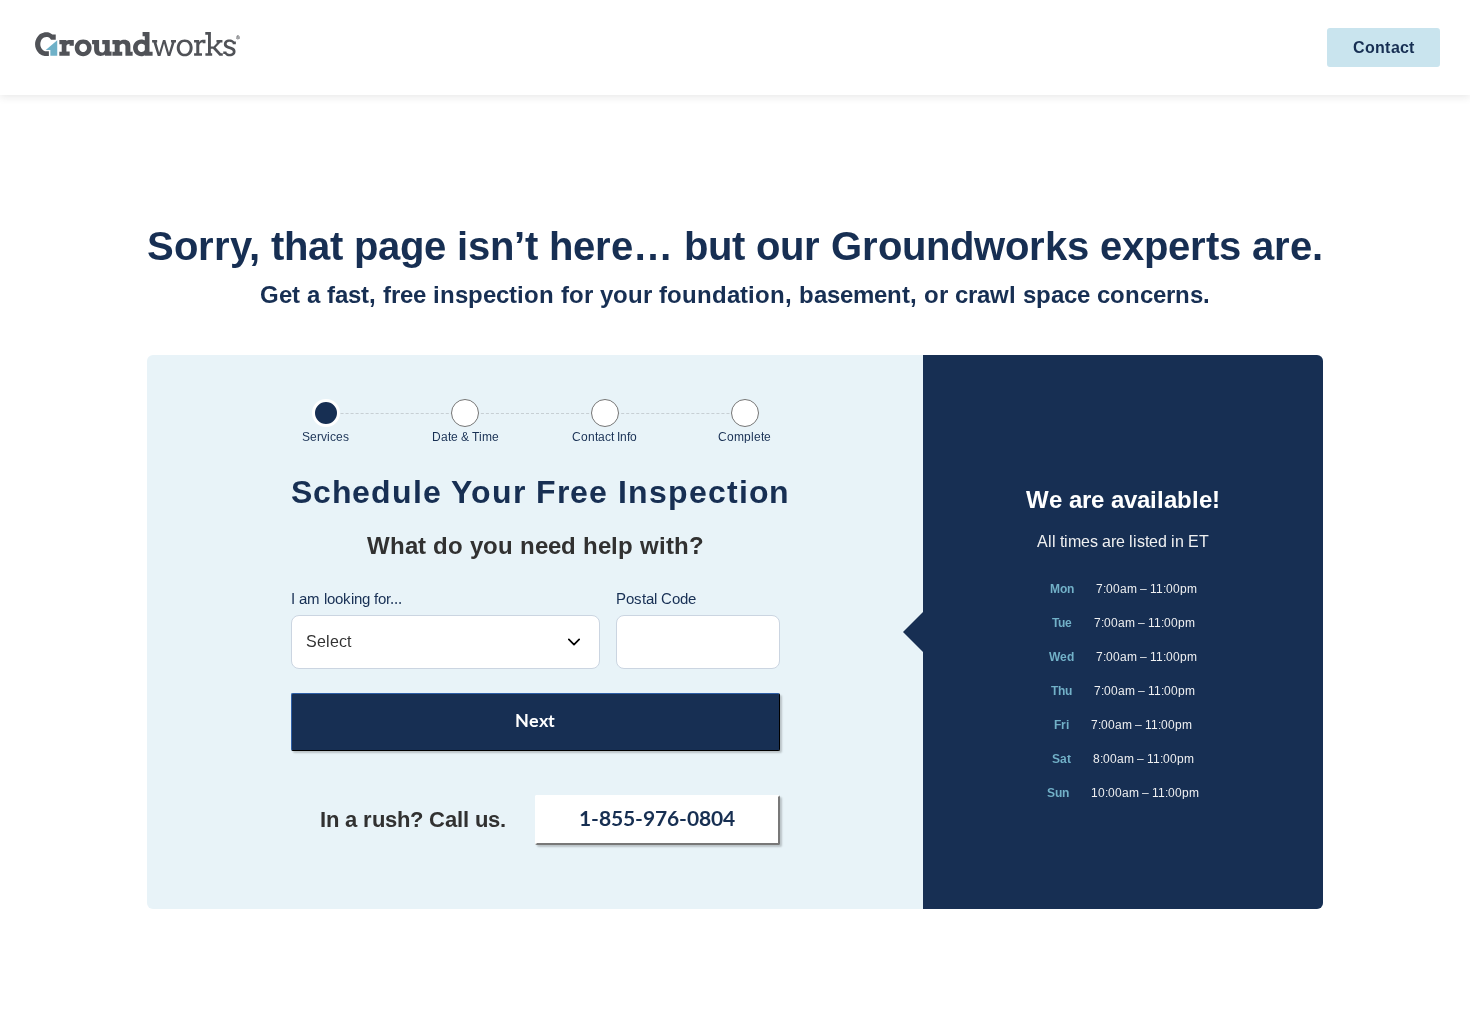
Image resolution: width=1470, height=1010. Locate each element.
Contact (1383, 47)
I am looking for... (346, 598)
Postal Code (656, 598)
